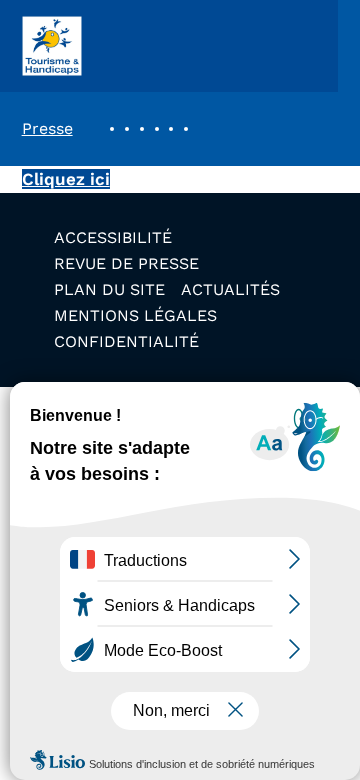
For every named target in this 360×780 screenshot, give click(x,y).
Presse (47, 128)
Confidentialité (126, 341)
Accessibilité (113, 237)
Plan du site (109, 289)
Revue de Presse (126, 263)
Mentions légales (135, 315)
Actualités (230, 289)
